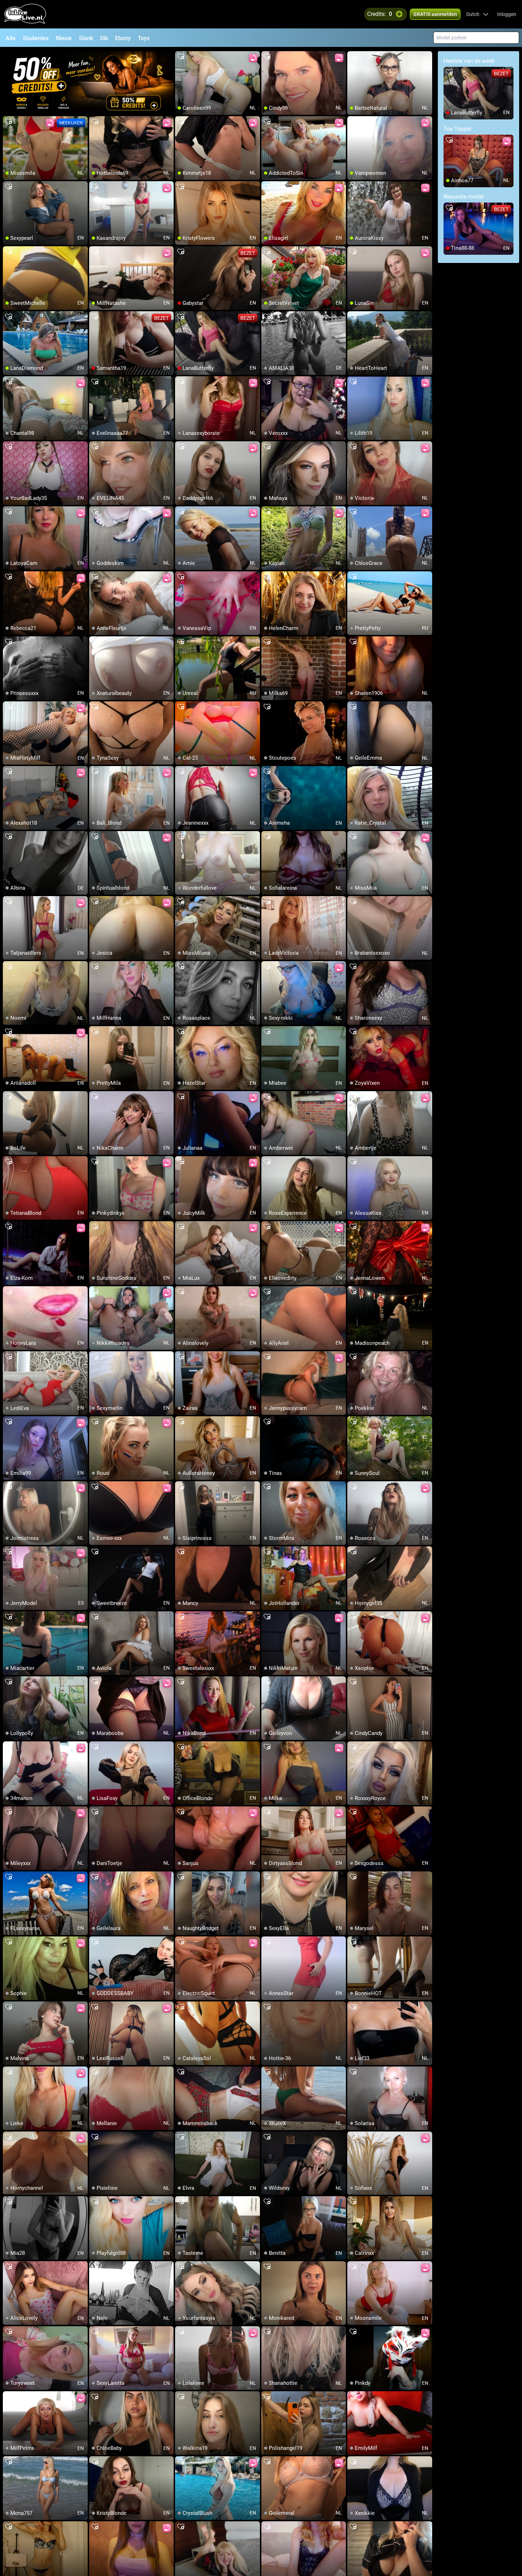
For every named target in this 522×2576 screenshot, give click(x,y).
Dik (104, 38)
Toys (144, 38)
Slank (86, 38)
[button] (477, 14)
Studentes (36, 38)
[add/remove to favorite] (181, 57)
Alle (11, 38)
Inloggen (507, 14)
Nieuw (64, 38)
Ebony (123, 38)
